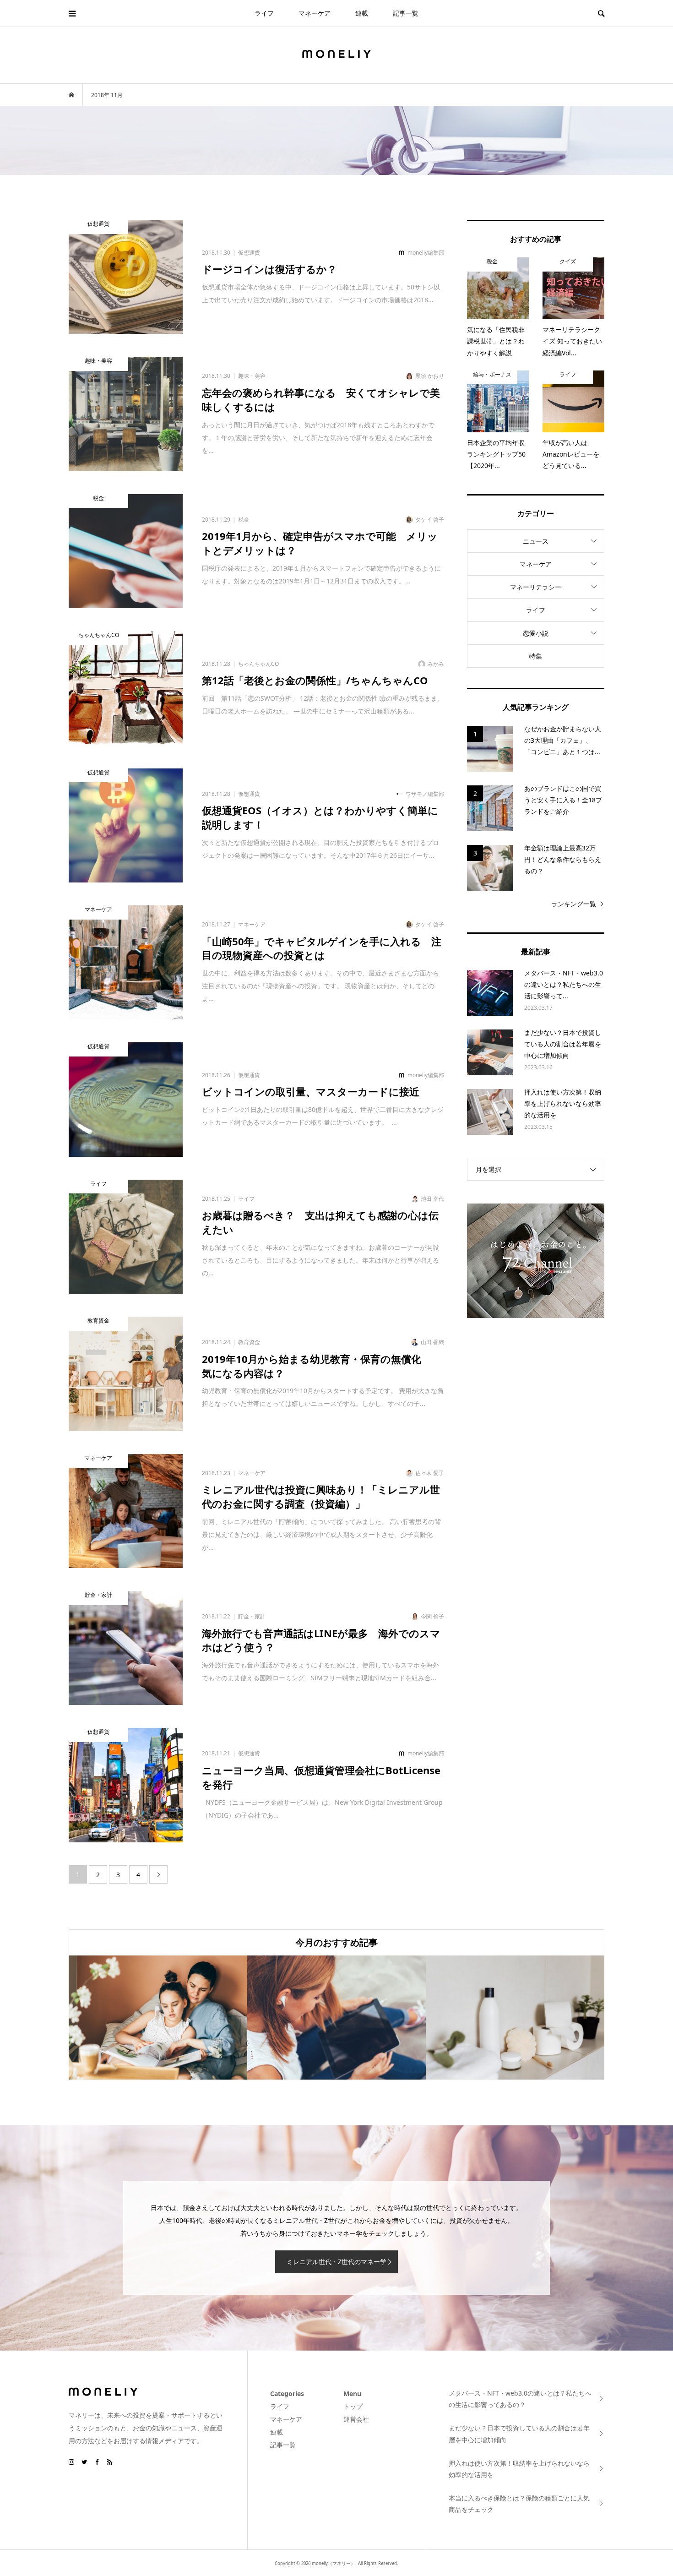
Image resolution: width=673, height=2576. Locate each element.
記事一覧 (406, 13)
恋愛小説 (536, 633)
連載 (362, 13)
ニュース (536, 541)
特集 (536, 656)
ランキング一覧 (574, 904)
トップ (353, 2406)
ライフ (264, 13)
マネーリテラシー (536, 587)
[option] (158, 2018)
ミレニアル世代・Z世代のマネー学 (336, 2262)
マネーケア (315, 13)
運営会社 (356, 2419)
